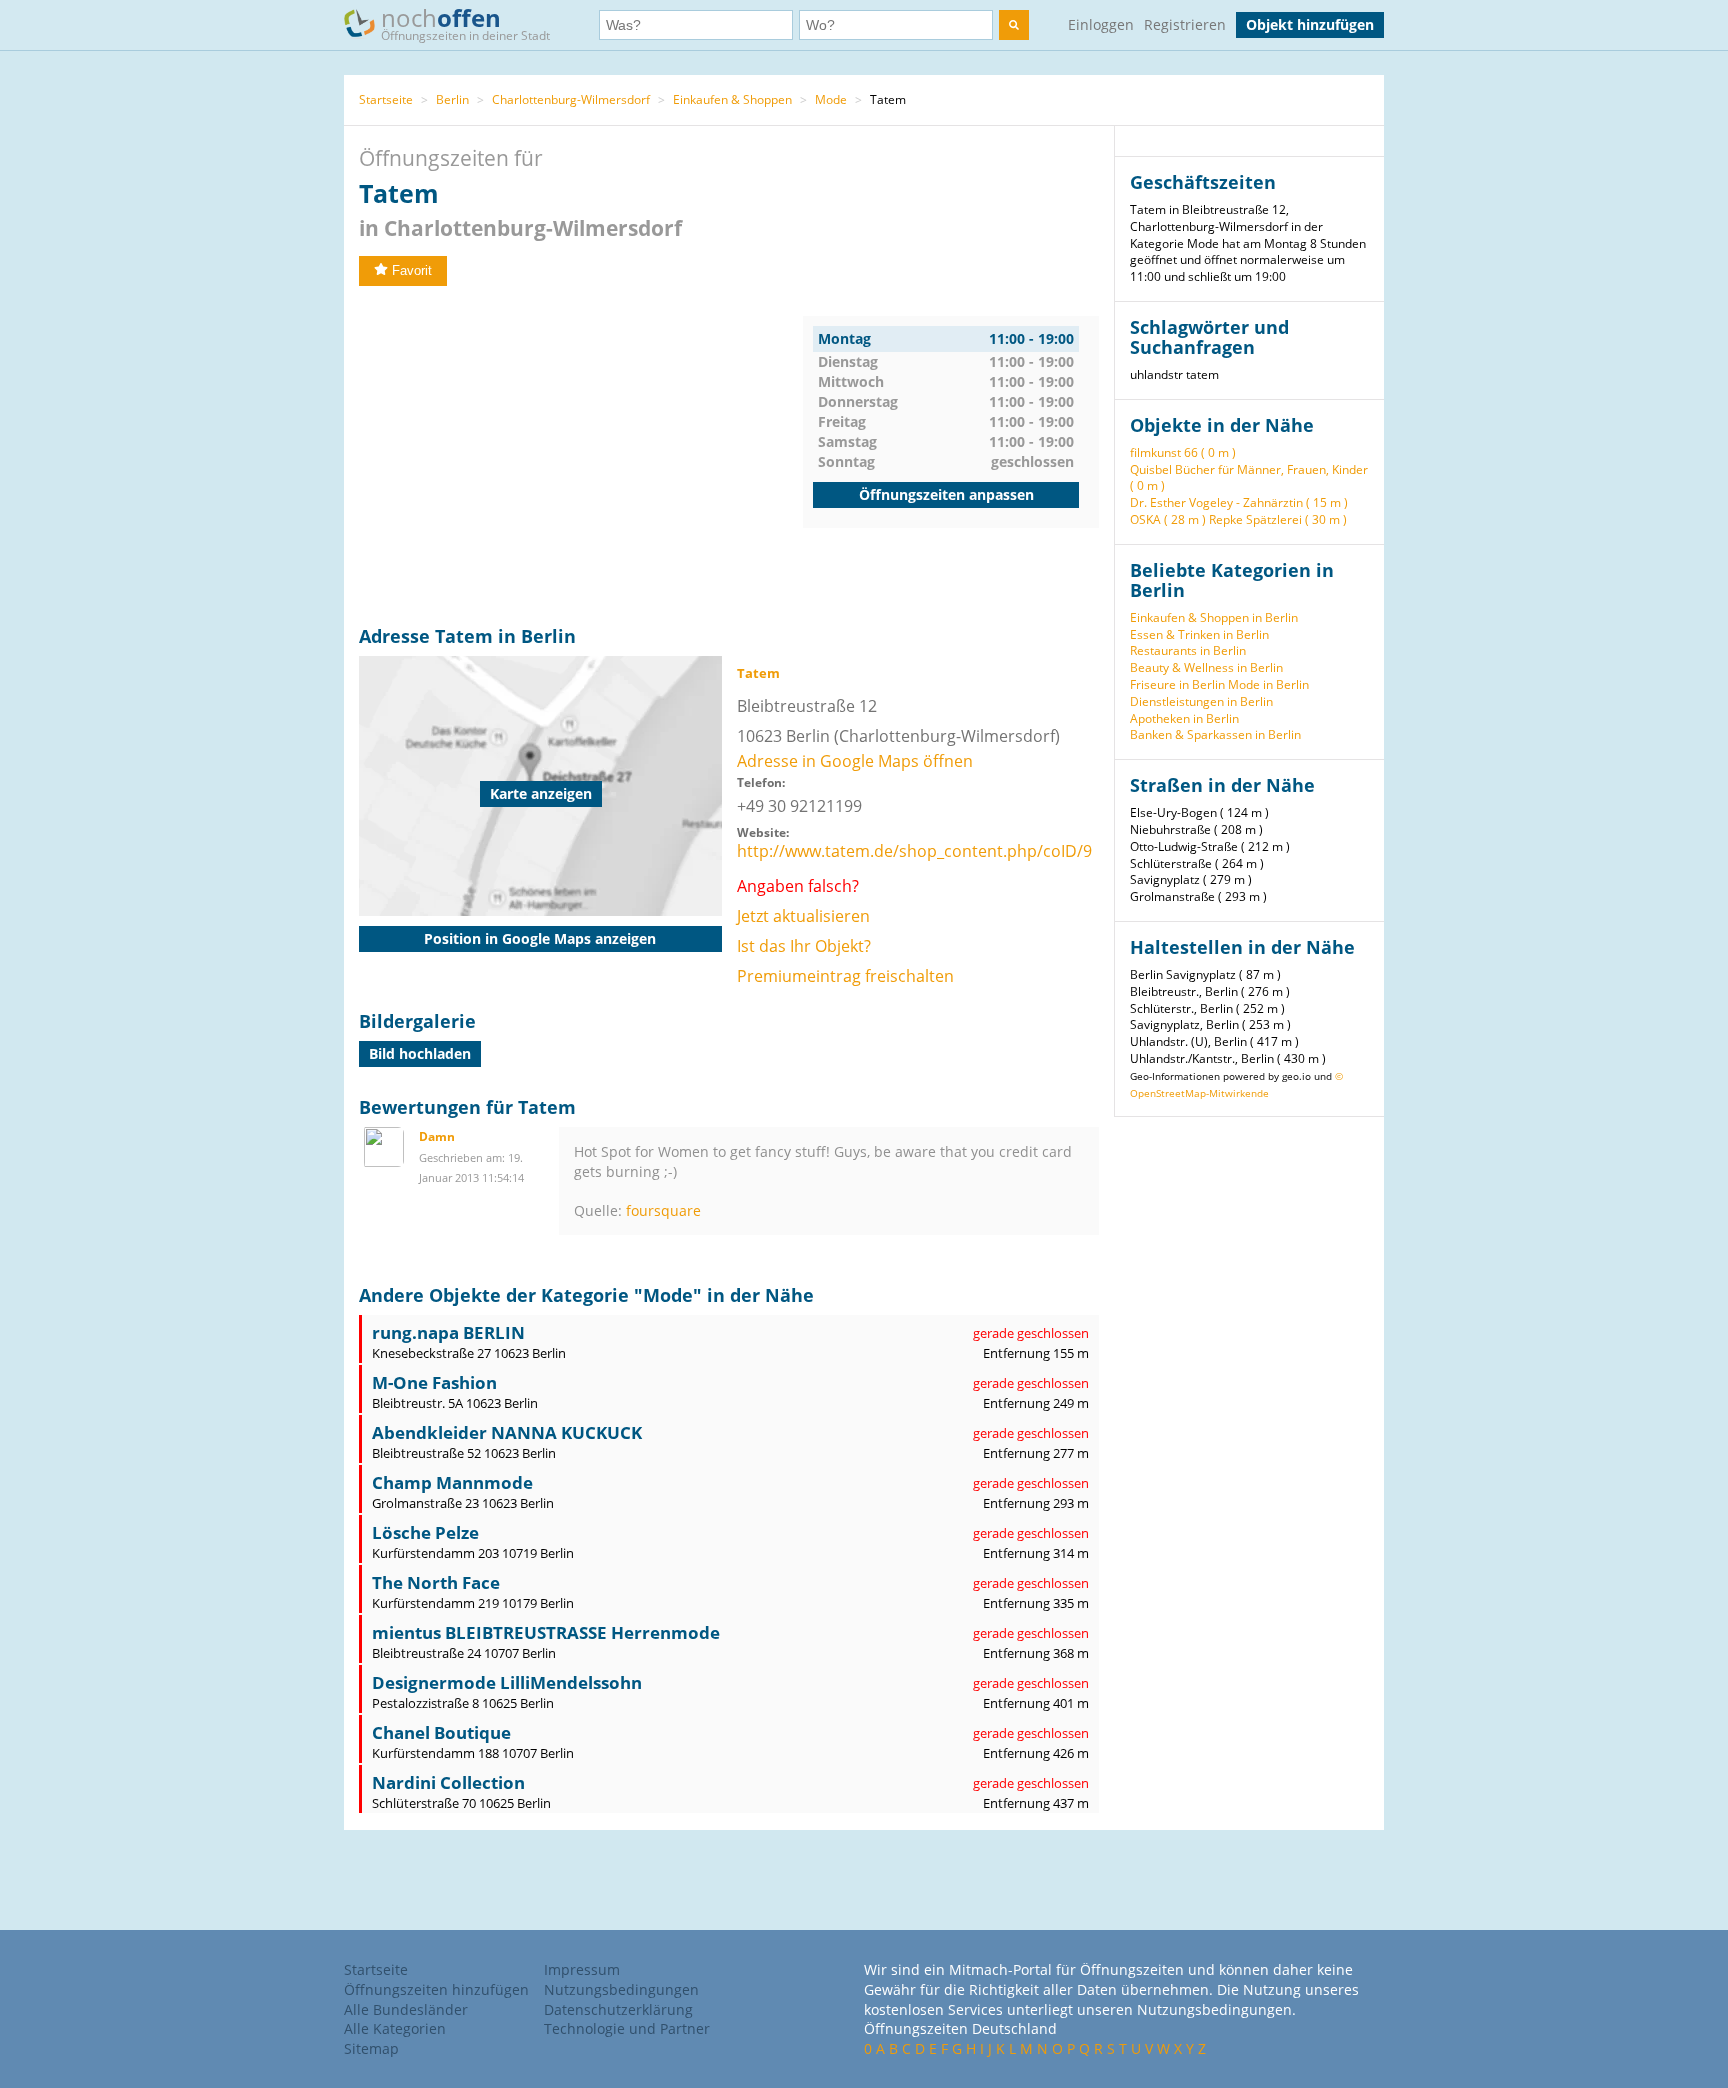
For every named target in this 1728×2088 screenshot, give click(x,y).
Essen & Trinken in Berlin (1199, 634)
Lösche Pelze (425, 1532)
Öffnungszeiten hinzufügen (436, 1989)
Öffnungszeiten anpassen (946, 494)
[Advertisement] (581, 456)
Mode (831, 99)
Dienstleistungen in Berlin (1201, 701)
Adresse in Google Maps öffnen (855, 761)
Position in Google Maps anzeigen (540, 938)
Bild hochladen (420, 1053)
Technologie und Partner (627, 2028)
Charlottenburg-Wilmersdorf (571, 99)
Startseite (386, 99)
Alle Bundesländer (406, 2009)
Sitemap (371, 2048)
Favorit (412, 270)
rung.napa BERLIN (448, 1332)
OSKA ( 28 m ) (1168, 519)
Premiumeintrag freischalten (845, 976)
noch (465, 22)
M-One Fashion (434, 1382)
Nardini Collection (448, 1782)
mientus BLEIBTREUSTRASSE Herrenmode (546, 1632)
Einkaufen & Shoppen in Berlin (1214, 617)
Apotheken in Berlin (1184, 718)
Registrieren (1185, 24)
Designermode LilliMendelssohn (507, 1682)
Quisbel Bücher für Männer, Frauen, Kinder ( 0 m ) (1249, 478)
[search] (1014, 25)
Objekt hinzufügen (1310, 24)
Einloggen (1101, 24)
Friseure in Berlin (1177, 684)
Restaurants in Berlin (1188, 650)
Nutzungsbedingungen (621, 1989)
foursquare (663, 1210)
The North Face (436, 1582)
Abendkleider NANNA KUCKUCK (507, 1432)
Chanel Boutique (441, 1732)
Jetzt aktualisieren (803, 916)
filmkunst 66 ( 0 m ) (1183, 452)
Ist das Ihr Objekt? (804, 946)
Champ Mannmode (452, 1482)
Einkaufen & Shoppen (732, 99)
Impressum (582, 1969)
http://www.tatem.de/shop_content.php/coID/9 (914, 851)
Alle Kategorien (395, 2028)
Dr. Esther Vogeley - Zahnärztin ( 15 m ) (1239, 502)
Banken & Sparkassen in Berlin (1215, 734)
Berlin (452, 99)
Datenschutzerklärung (618, 2009)
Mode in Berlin (1268, 684)
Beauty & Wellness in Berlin (1206, 667)
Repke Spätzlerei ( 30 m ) (1278, 519)
